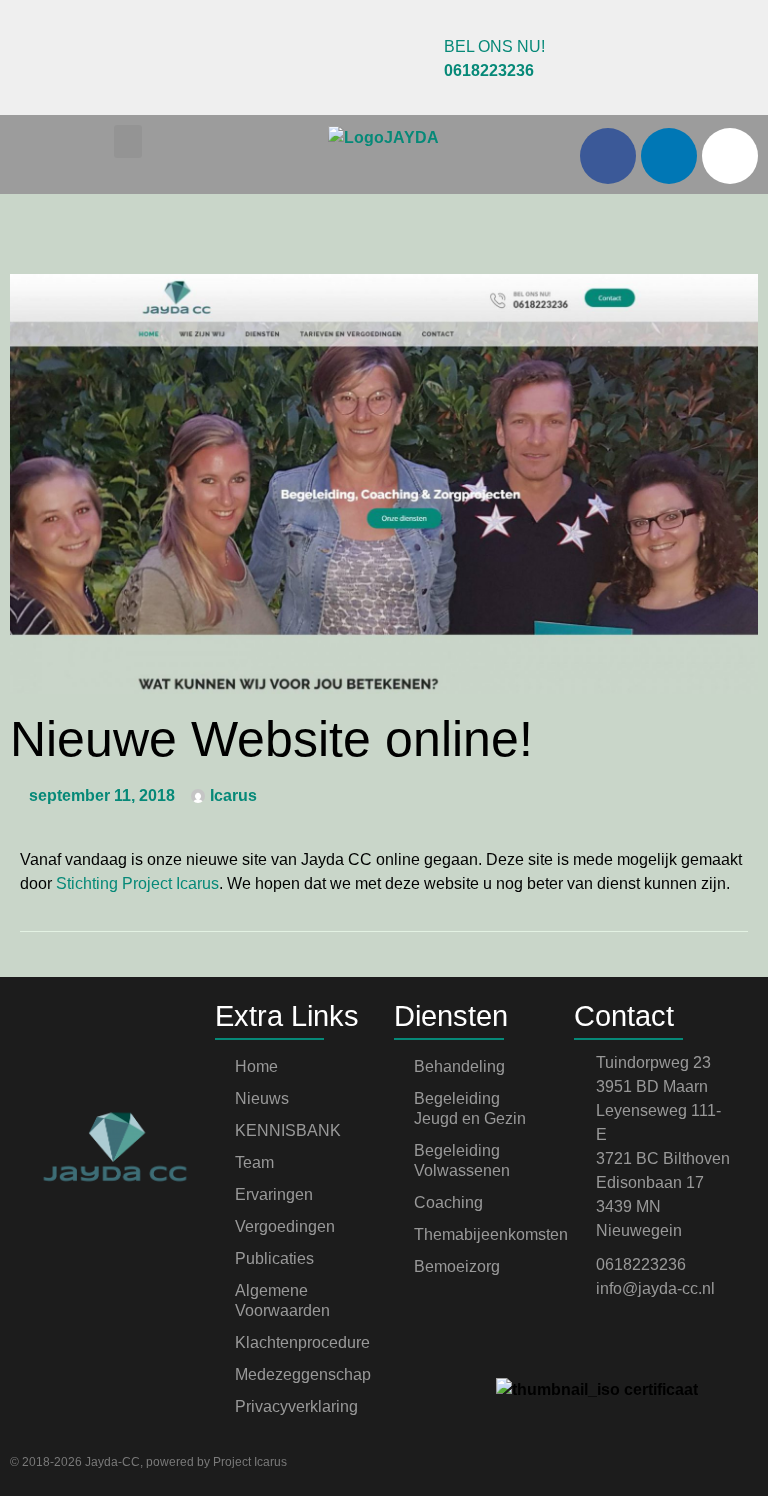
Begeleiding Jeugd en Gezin (470, 1108)
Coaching (448, 1202)
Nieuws (262, 1098)
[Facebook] (608, 156)
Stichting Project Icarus (137, 883)
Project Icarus (250, 1462)
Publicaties (274, 1258)
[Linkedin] (669, 156)
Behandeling (459, 1066)
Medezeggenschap (303, 1374)
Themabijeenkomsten (484, 1234)
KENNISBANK (288, 1130)
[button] (128, 141)
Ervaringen (274, 1194)
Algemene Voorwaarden (282, 1300)
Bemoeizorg (457, 1266)
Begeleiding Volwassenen (462, 1160)
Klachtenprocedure (302, 1342)
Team (254, 1162)
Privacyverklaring (296, 1406)
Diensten (451, 1016)
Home (256, 1066)
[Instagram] (730, 156)
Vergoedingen (285, 1226)
